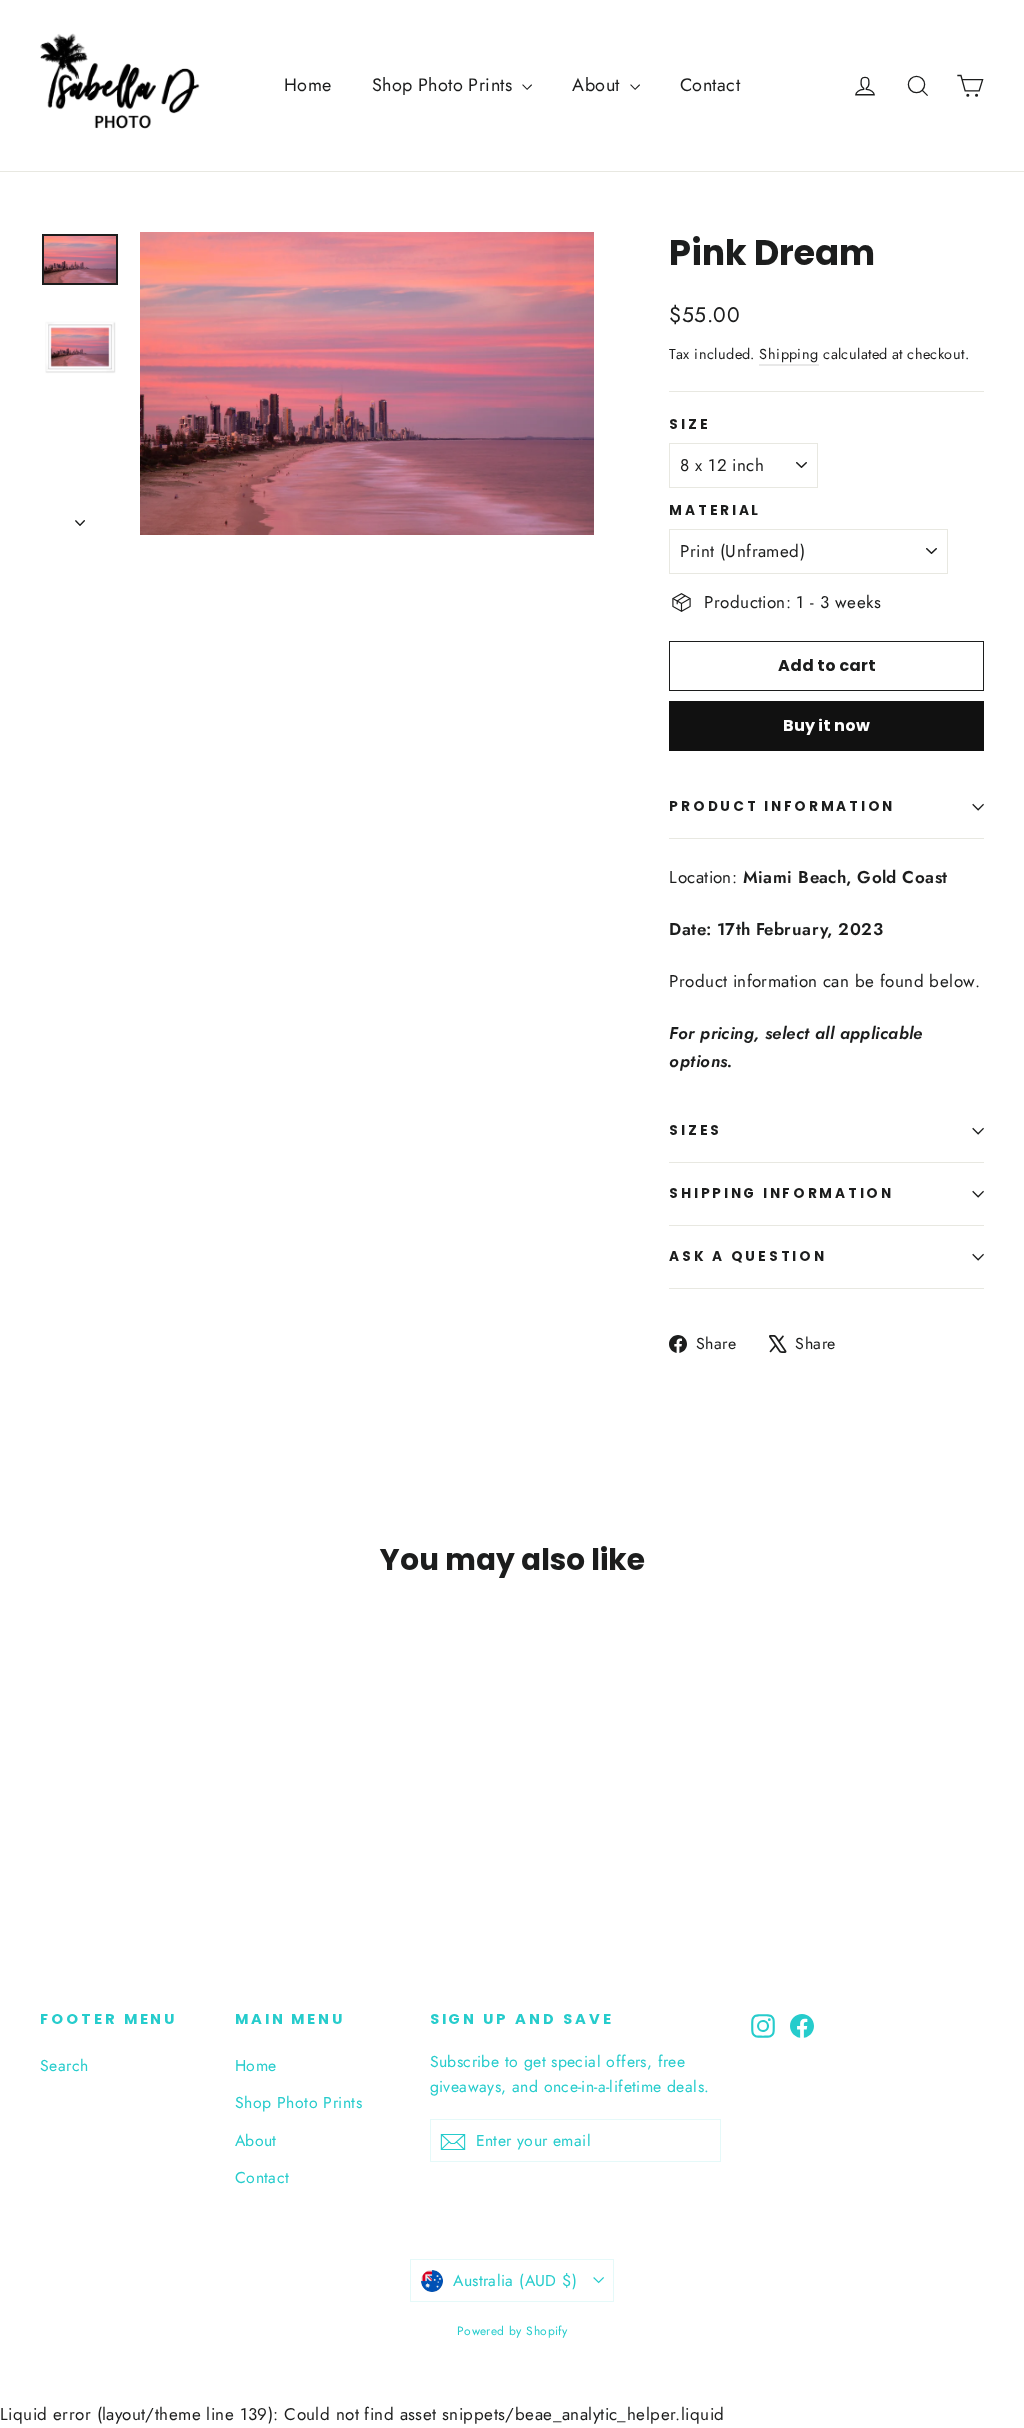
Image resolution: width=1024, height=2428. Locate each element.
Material (715, 511)
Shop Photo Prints (445, 85)
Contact (710, 85)
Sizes (695, 1130)
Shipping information (781, 1193)
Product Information (782, 806)
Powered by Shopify (512, 2331)
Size (689, 425)
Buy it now (826, 725)
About (598, 85)
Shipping (788, 354)
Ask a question (747, 1256)
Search (64, 2065)
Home (308, 85)
